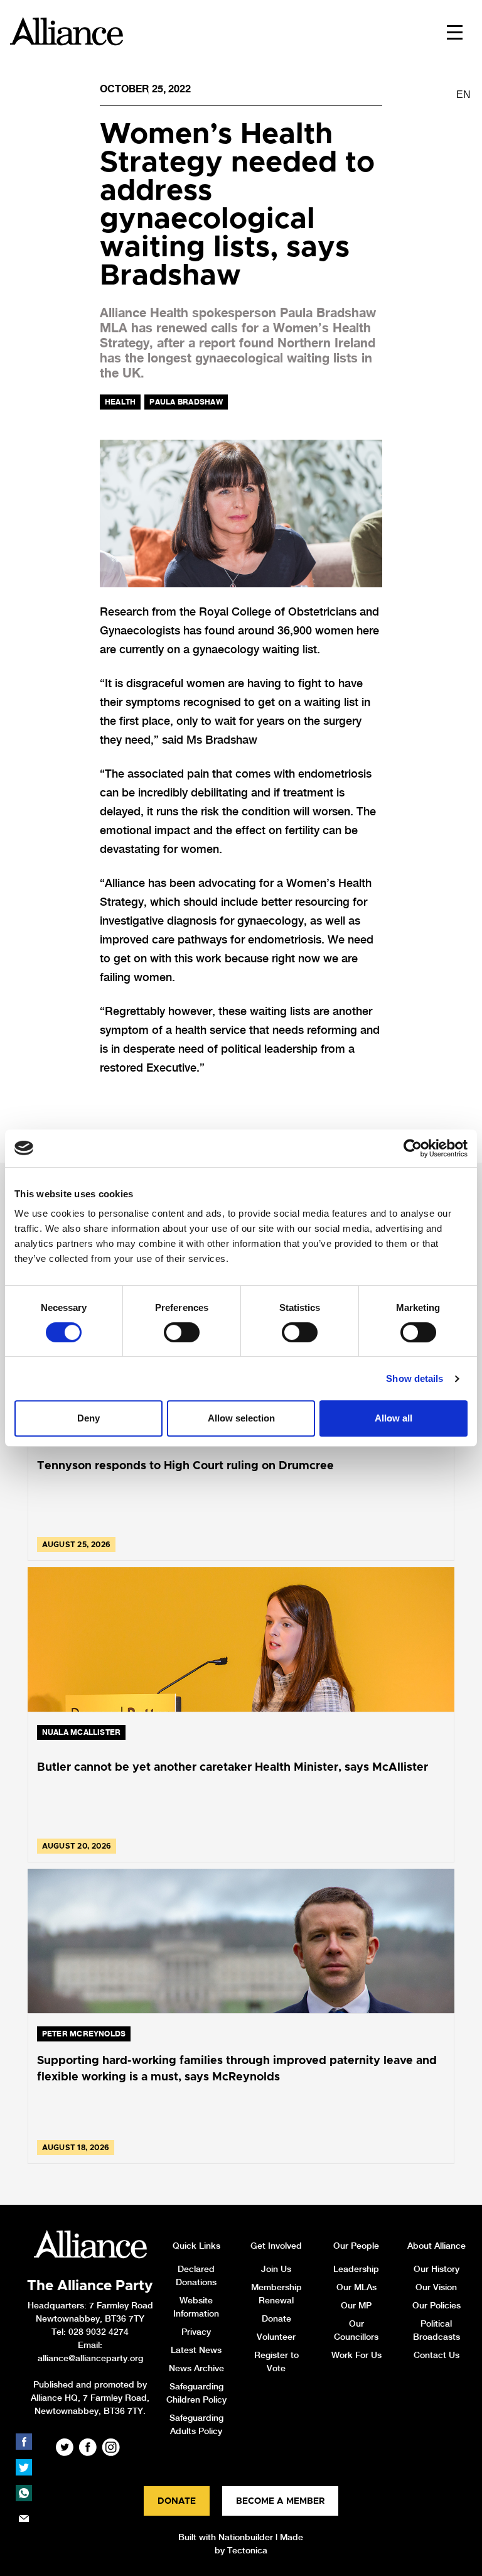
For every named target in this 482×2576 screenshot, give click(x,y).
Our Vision (436, 2287)
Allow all (394, 1418)
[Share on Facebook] (24, 2442)
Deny (88, 1418)
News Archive (196, 2368)
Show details (415, 1378)
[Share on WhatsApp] (24, 2493)
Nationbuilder (246, 2537)
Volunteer (276, 2337)
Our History (436, 2269)
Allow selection (241, 1418)
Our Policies (436, 2305)
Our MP (356, 2305)
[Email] (24, 2519)
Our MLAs (356, 2287)
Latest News (196, 2350)
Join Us (276, 2269)
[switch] (182, 1332)
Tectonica (247, 2550)
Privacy (196, 2332)
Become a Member (280, 2501)
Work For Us (356, 2355)
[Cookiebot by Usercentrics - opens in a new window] (413, 1148)
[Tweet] (24, 2467)
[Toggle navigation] (455, 31)
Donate (276, 2318)
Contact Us (436, 2355)
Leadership (356, 2269)
